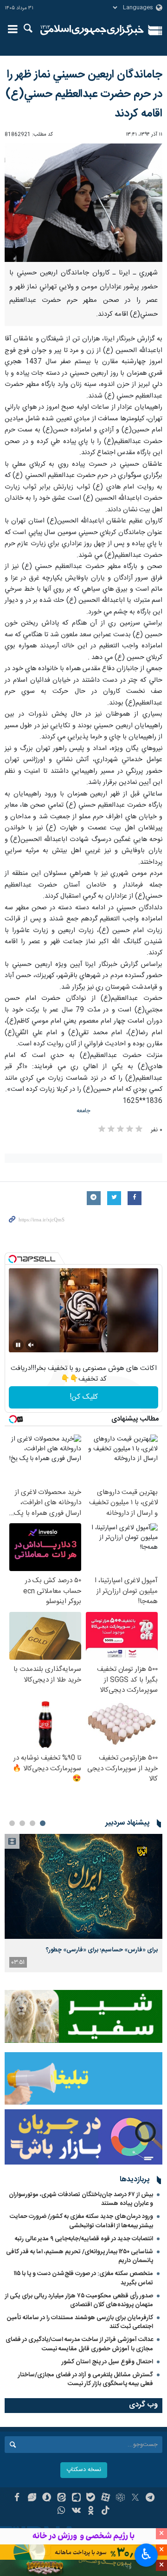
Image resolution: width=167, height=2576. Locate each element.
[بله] (91, 2498)
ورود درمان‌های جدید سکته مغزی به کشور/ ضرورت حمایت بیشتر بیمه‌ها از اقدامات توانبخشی (81, 2221)
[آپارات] (106, 2498)
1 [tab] (43, 1823)
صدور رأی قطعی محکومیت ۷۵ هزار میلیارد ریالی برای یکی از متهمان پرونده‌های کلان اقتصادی (79, 2300)
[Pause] (18, 1345)
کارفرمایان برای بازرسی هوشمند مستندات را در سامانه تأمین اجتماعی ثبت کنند (80, 2322)
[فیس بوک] (17, 2498)
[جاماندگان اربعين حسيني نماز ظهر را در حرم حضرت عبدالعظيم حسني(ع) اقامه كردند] (83, 203)
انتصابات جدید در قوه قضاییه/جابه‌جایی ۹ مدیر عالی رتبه (84, 2239)
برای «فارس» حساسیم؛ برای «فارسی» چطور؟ (102, 1950)
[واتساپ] (61, 2511)
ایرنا (92, 30)
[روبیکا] (120, 2498)
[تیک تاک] (106, 2511)
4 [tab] (12, 1823)
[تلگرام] (150, 2498)
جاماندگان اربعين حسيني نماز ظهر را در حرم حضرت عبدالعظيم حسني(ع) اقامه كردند (84, 94)
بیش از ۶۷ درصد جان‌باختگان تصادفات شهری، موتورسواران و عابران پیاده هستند (81, 2199)
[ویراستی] (32, 2498)
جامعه (83, 1111)
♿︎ (146, 2554)
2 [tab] (32, 1823)
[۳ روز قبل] (83, 1887)
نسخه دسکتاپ (84, 2470)
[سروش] (47, 2498)
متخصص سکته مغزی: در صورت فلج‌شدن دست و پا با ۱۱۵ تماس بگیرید (83, 2278)
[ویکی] (76, 2511)
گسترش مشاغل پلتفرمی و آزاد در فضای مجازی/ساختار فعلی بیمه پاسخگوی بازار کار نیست (86, 2379)
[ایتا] (61, 2498)
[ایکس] (135, 2498)
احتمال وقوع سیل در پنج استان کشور (107, 2362)
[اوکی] (91, 2511)
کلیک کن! (84, 1397)
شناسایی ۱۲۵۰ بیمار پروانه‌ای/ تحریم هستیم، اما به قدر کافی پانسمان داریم (80, 2256)
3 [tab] (22, 1823)
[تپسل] (13, 1259)
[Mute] (31, 1345)
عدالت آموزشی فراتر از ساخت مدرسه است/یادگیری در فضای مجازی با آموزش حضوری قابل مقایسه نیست (79, 2344)
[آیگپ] (76, 2498)
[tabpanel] (83, 1903)
